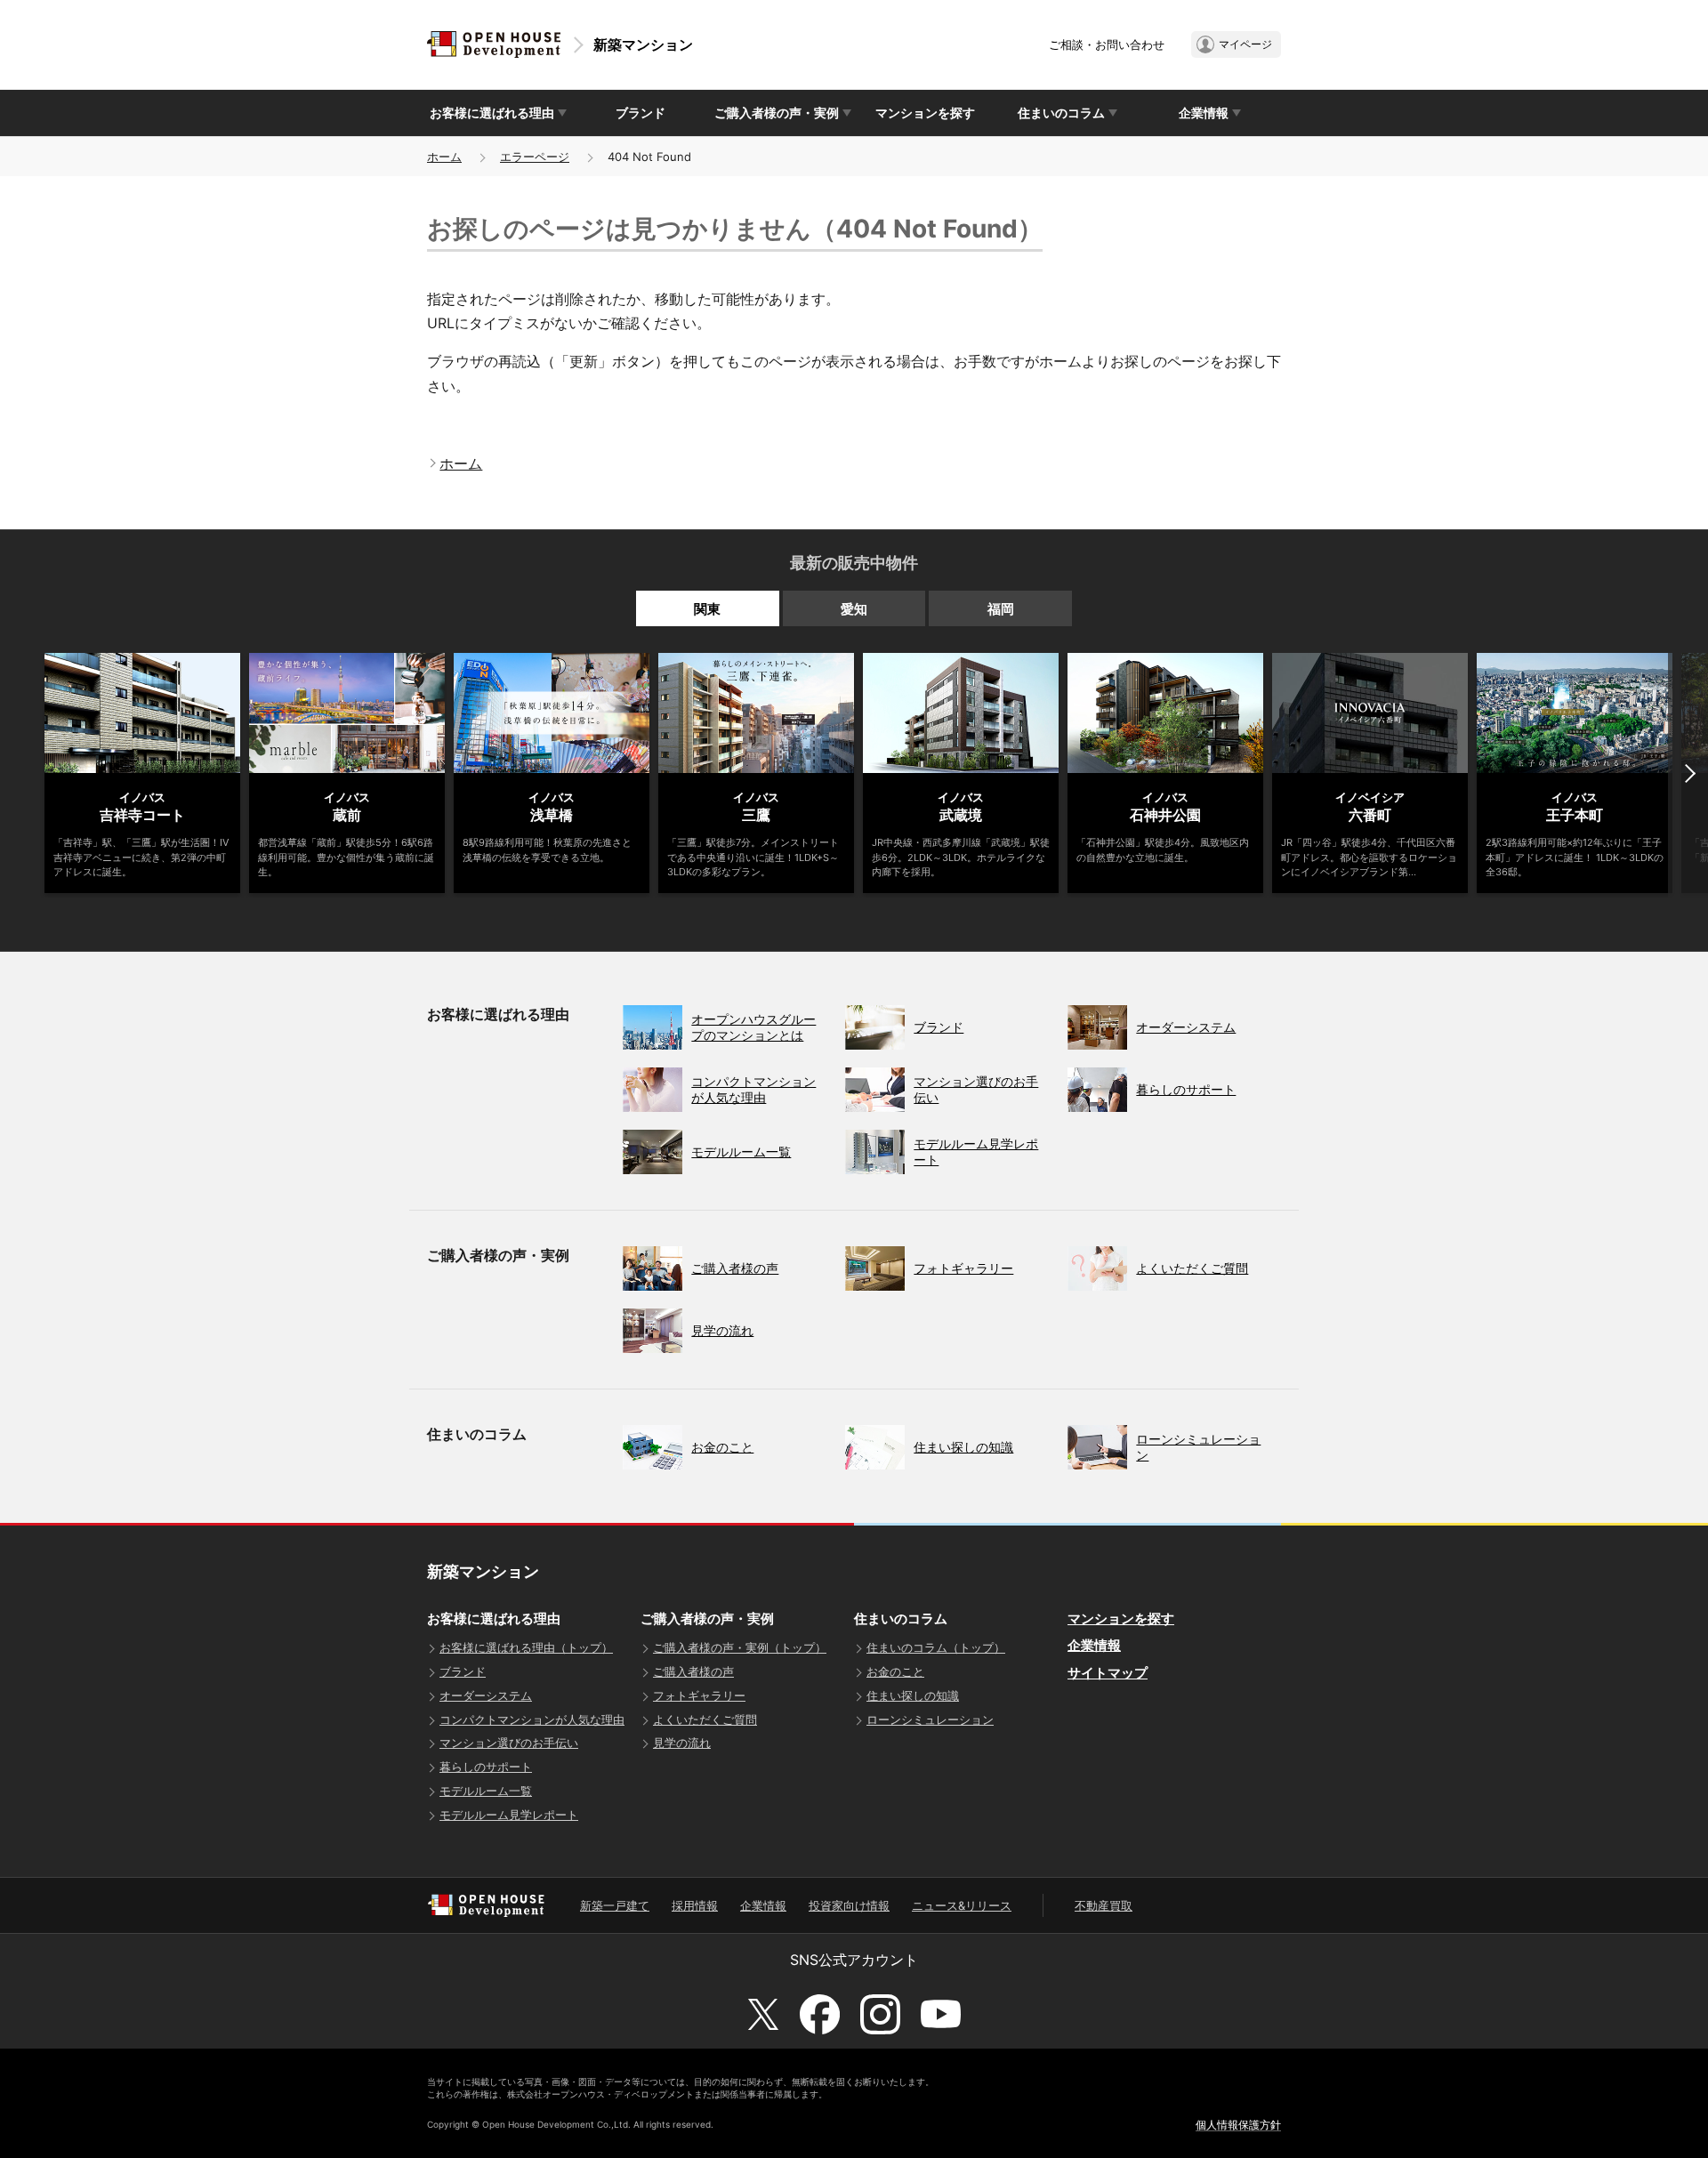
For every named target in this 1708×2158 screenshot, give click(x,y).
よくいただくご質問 (705, 1719)
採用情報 (695, 1905)
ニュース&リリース (962, 1905)
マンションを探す (925, 113)
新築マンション (643, 44)
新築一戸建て (615, 1905)
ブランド (640, 113)
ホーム (444, 157)
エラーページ (535, 157)
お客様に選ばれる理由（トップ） (526, 1647)
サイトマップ (1108, 1673)
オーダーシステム (486, 1695)
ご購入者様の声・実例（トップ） (740, 1647)
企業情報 (1094, 1645)
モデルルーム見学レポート (509, 1815)
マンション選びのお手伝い (509, 1743)
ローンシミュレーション (930, 1719)
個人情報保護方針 (1238, 2125)
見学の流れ (682, 1743)
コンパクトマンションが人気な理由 (532, 1719)
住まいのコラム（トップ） (936, 1647)
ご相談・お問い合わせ (1107, 44)
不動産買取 (1104, 1905)
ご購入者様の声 (693, 1671)
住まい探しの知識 (913, 1695)
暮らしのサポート (486, 1767)
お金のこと (895, 1671)
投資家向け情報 (849, 1905)
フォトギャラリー (699, 1695)
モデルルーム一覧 (486, 1791)
